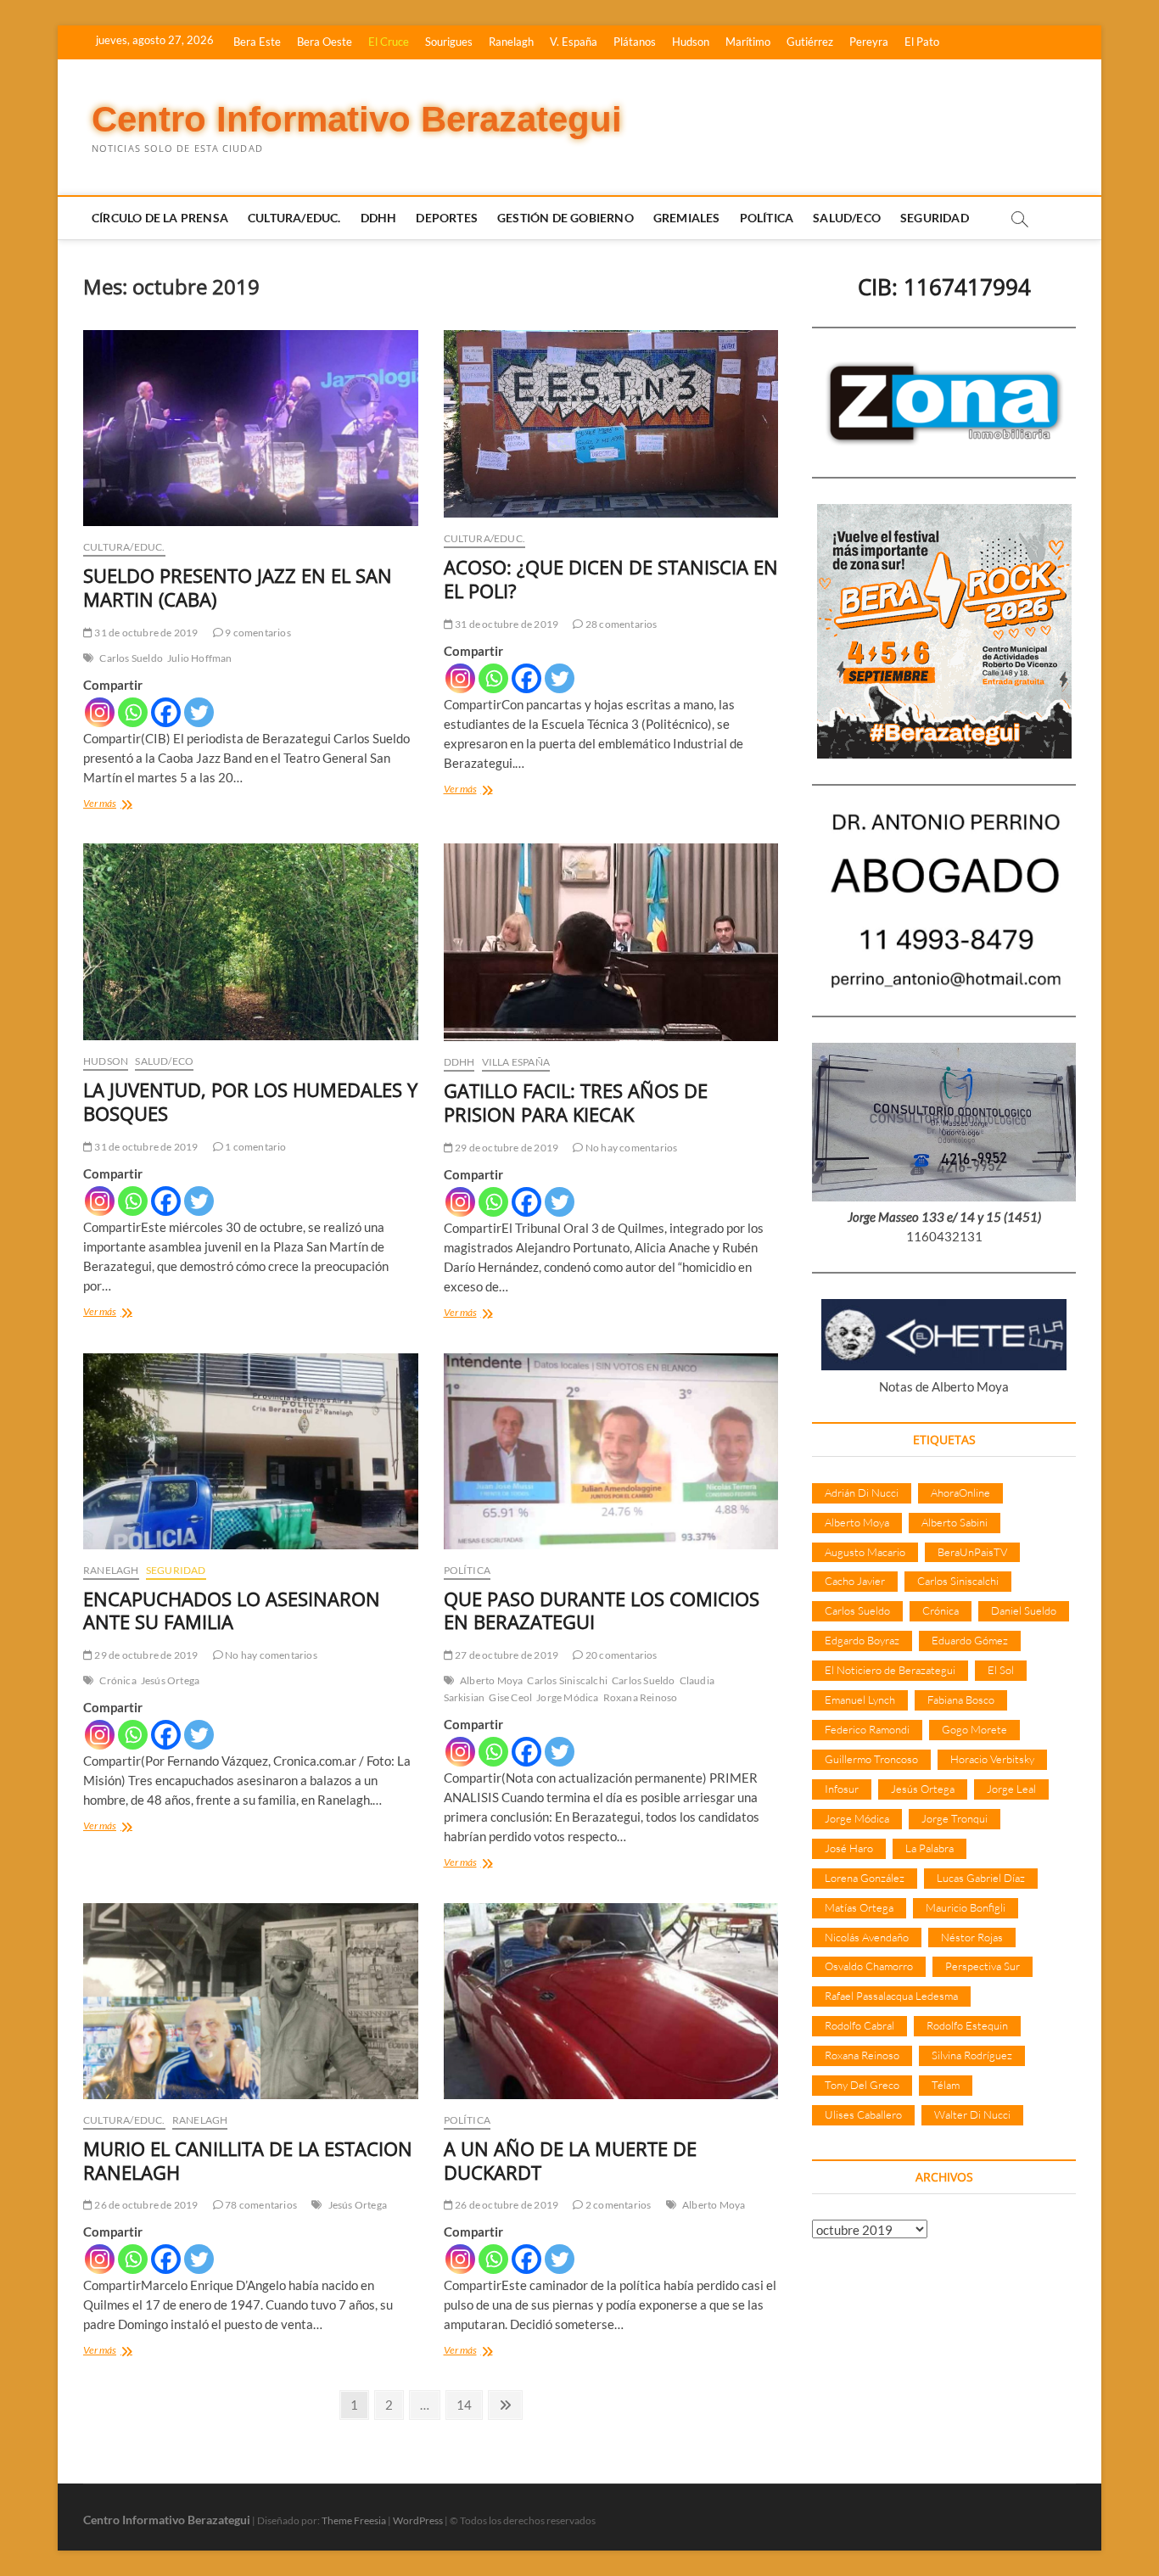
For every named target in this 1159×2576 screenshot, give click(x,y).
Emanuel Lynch (860, 1700)
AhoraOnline (960, 1492)
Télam (946, 2085)
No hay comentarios (630, 1148)
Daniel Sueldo (1024, 1610)
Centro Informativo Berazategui (357, 119)
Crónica (118, 1680)
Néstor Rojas (972, 1937)
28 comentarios (620, 624)
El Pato (922, 42)
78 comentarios (260, 2205)
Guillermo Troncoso (871, 1759)
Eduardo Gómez (970, 1640)
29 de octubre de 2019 (506, 1148)
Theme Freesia (354, 2520)
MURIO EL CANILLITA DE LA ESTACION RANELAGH (248, 2160)
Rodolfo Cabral (859, 2025)
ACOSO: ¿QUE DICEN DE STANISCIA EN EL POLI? (611, 579)
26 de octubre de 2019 (145, 2205)
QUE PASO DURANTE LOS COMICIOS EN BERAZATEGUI (602, 1610)
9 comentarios (257, 633)
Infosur (842, 1789)
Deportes (447, 218)
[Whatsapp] (133, 712)
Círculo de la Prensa (160, 218)
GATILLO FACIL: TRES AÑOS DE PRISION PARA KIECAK (576, 1102)
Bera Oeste (325, 42)
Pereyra (869, 42)
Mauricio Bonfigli (966, 1907)
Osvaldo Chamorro (869, 1966)
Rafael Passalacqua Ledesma (891, 1996)
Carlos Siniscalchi (567, 1680)
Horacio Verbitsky (992, 1759)
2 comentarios (617, 2205)
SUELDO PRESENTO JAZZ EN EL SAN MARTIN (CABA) (238, 587)
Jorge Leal (1011, 1789)
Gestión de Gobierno (566, 218)
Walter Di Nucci (972, 2114)
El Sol (1001, 1670)
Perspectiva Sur (983, 1966)
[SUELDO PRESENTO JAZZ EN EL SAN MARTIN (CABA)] (251, 428)
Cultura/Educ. (294, 218)
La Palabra (929, 1848)
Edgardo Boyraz (862, 1640)
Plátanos (635, 42)
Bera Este (257, 42)
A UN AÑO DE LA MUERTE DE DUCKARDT (570, 2160)
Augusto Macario (865, 1552)
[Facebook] (166, 712)
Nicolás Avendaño (867, 1937)
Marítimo (748, 42)
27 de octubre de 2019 (506, 1655)
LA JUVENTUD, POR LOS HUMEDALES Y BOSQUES (250, 1101)
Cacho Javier (855, 1581)
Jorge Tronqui (955, 1818)
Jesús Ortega (170, 1680)
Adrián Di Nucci (862, 1492)
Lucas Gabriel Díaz (981, 1878)
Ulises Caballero (863, 2114)
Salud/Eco (847, 218)
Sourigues (449, 42)
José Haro (849, 1848)
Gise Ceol (510, 1697)
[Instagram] (100, 712)
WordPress (418, 2520)
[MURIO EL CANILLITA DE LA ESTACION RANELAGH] (251, 2001)
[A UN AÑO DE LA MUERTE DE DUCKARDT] (611, 2001)
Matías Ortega (859, 1907)
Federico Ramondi (867, 1729)
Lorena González (865, 1878)
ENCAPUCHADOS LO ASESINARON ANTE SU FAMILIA (232, 1610)
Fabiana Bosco (961, 1700)
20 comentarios (620, 1655)
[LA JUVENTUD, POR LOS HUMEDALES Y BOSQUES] (251, 942)
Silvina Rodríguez (972, 2055)
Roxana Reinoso (641, 1697)
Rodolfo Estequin (967, 2025)
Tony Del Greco (862, 2085)
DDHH (379, 218)
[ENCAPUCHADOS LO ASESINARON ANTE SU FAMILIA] (251, 1451)
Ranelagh (511, 42)
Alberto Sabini (955, 1522)
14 (469, 2404)
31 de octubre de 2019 (145, 633)
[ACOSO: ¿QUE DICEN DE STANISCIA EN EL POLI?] (611, 424)
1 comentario (255, 1147)
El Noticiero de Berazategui (890, 1670)
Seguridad (935, 218)
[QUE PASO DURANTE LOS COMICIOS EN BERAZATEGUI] (611, 1451)
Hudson (691, 42)
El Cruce (389, 42)
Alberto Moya (491, 1680)
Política (767, 218)
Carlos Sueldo (131, 658)
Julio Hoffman (200, 658)
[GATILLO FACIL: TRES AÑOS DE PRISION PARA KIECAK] (611, 942)
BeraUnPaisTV (972, 1552)
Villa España (516, 1062)
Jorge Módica (567, 1697)
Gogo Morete (974, 1729)
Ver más (123, 805)
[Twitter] (199, 712)
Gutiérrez (810, 42)
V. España (574, 42)
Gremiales (687, 218)
